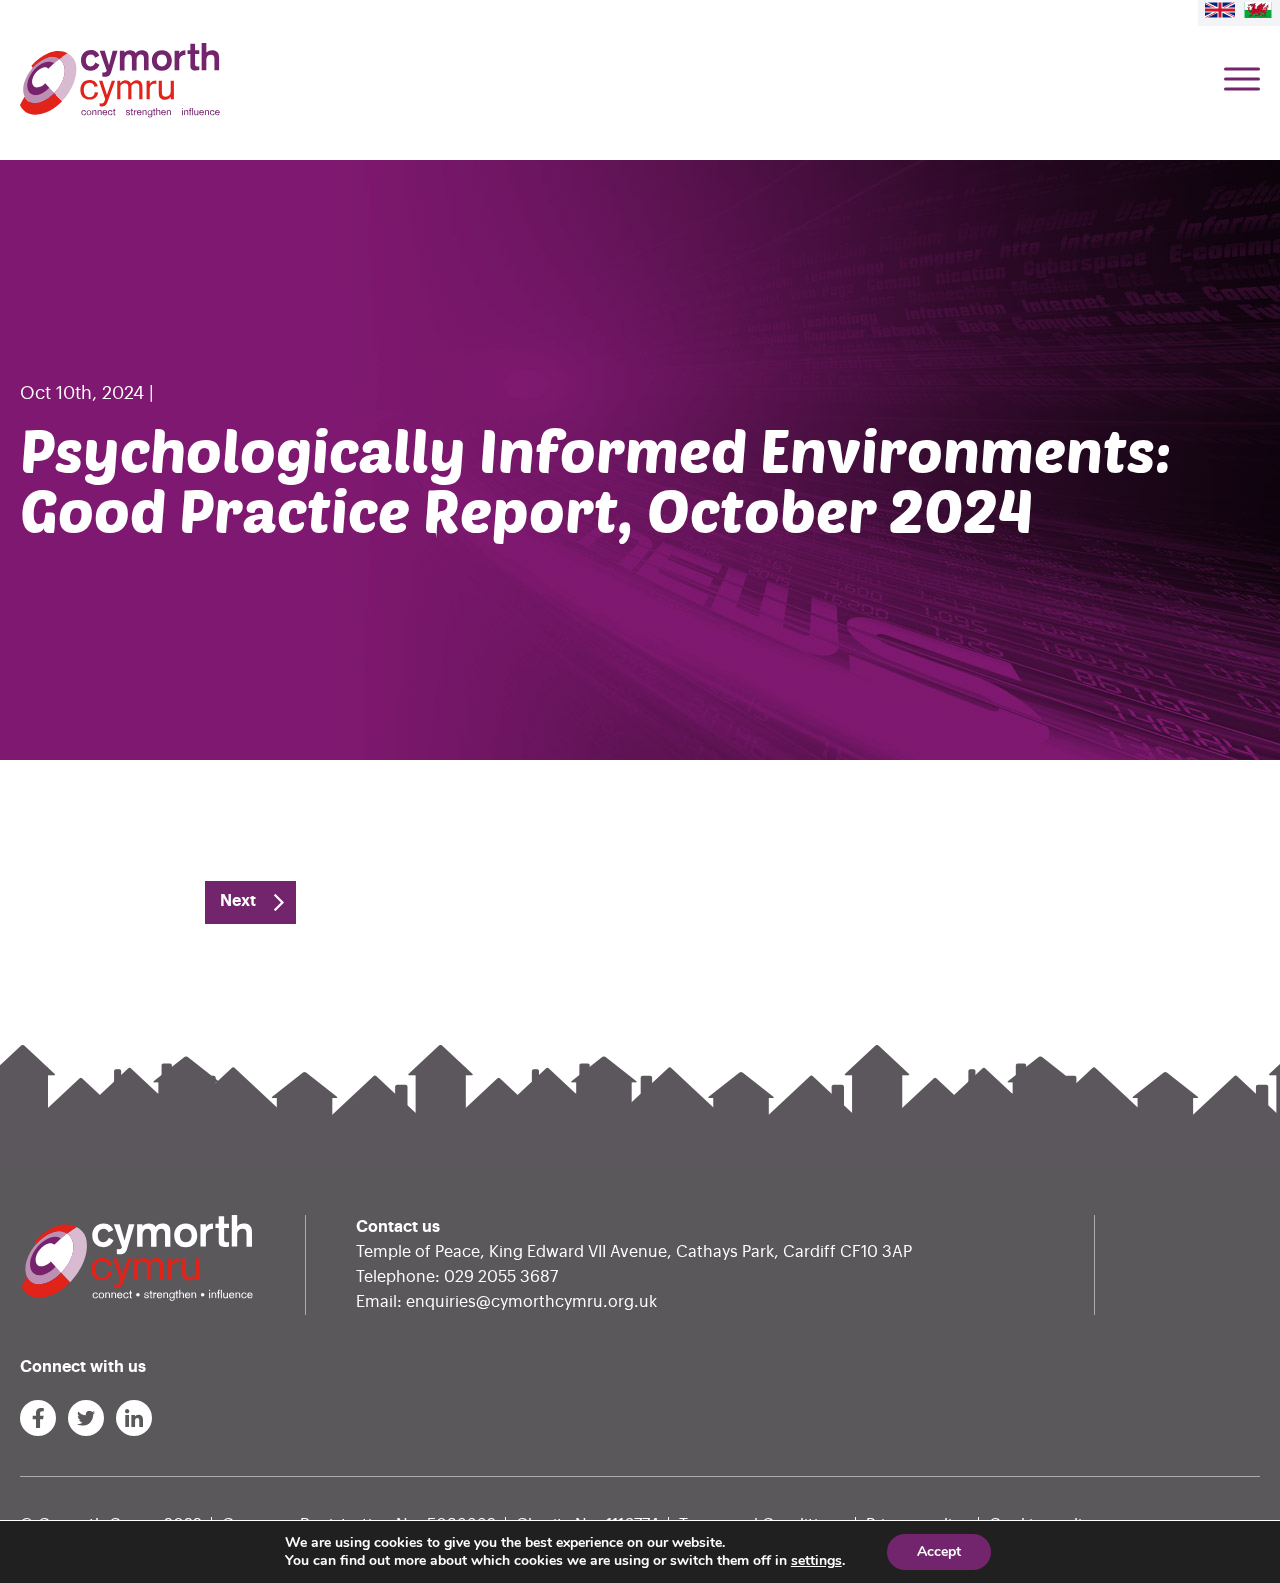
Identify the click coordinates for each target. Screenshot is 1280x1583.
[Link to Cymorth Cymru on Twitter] (86, 1418)
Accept (939, 1551)
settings (816, 1561)
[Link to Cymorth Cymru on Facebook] (38, 1418)
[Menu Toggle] (1242, 80)
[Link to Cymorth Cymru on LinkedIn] (134, 1418)
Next (238, 901)
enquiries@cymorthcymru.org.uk (531, 1302)
